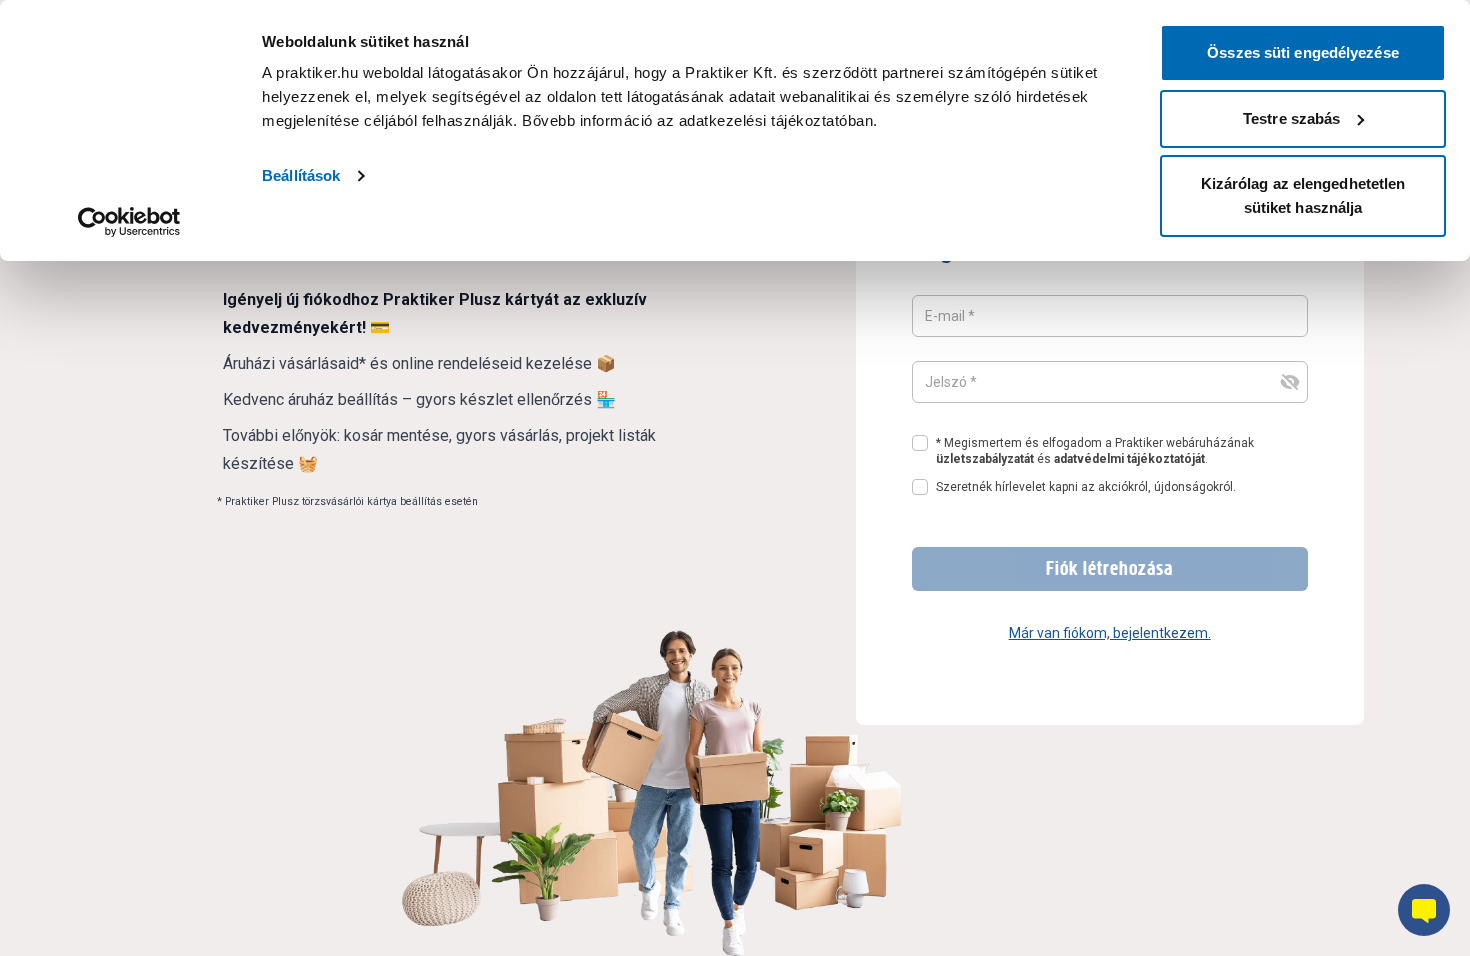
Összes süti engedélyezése (1303, 52)
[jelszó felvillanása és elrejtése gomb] (1290, 382)
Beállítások (301, 175)
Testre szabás (1291, 118)
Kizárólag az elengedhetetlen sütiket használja (1303, 195)
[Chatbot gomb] (1424, 910)
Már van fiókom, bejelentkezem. (1110, 633)
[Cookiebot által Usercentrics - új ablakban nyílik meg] (129, 222)
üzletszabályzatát (985, 459)
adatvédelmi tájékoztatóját (1129, 459)
